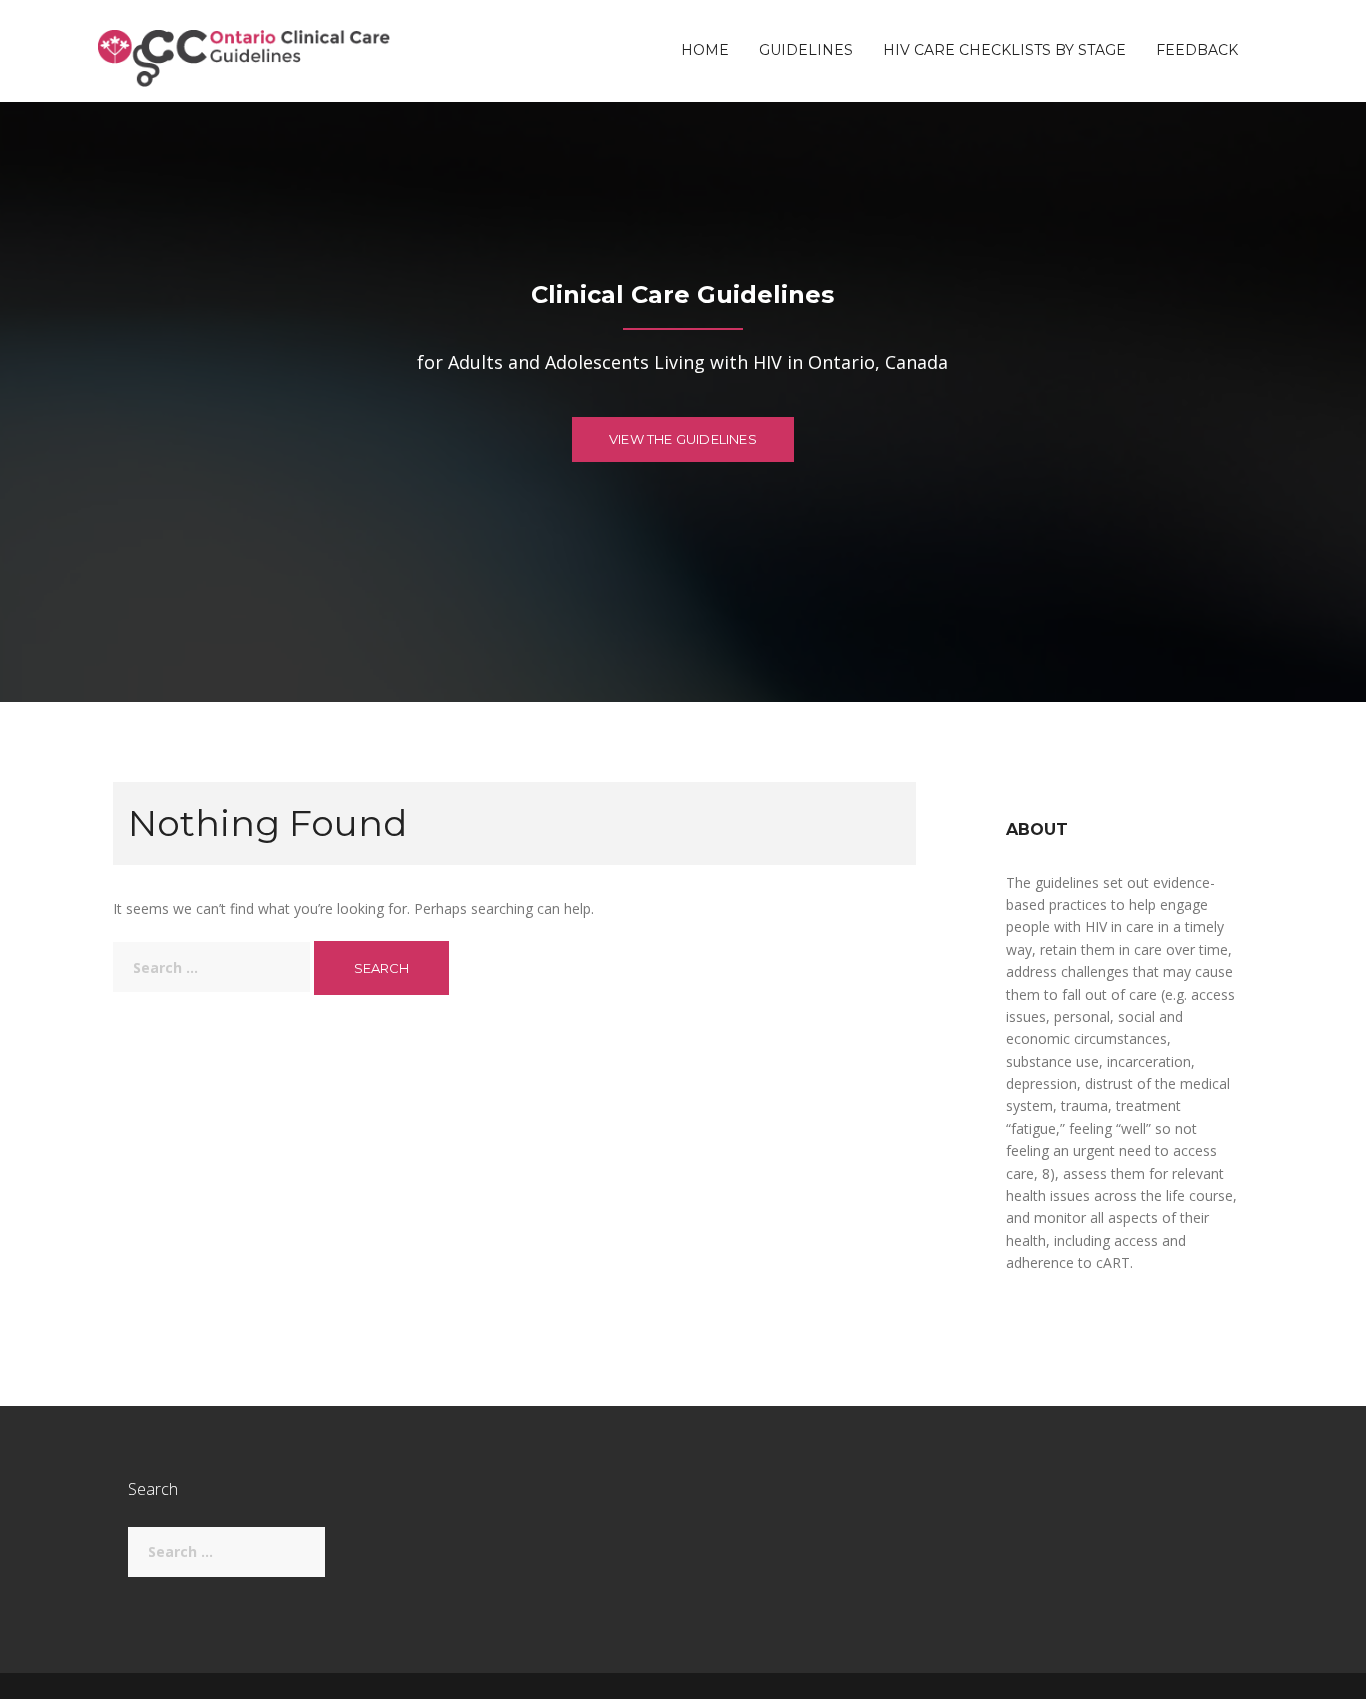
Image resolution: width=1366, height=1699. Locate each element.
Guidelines (806, 51)
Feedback (1197, 51)
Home (705, 51)
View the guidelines (683, 439)
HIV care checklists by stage (1004, 51)
